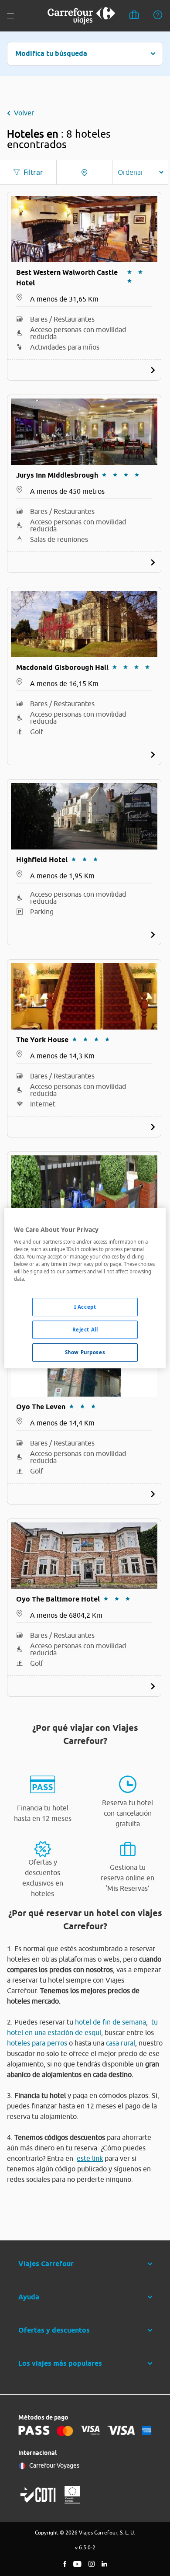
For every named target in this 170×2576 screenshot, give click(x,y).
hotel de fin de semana (110, 2022)
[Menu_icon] (10, 16)
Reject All (85, 1330)
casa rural (121, 2043)
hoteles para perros (37, 2043)
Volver (24, 113)
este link (90, 2158)
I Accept (85, 1307)
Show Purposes (85, 1352)
